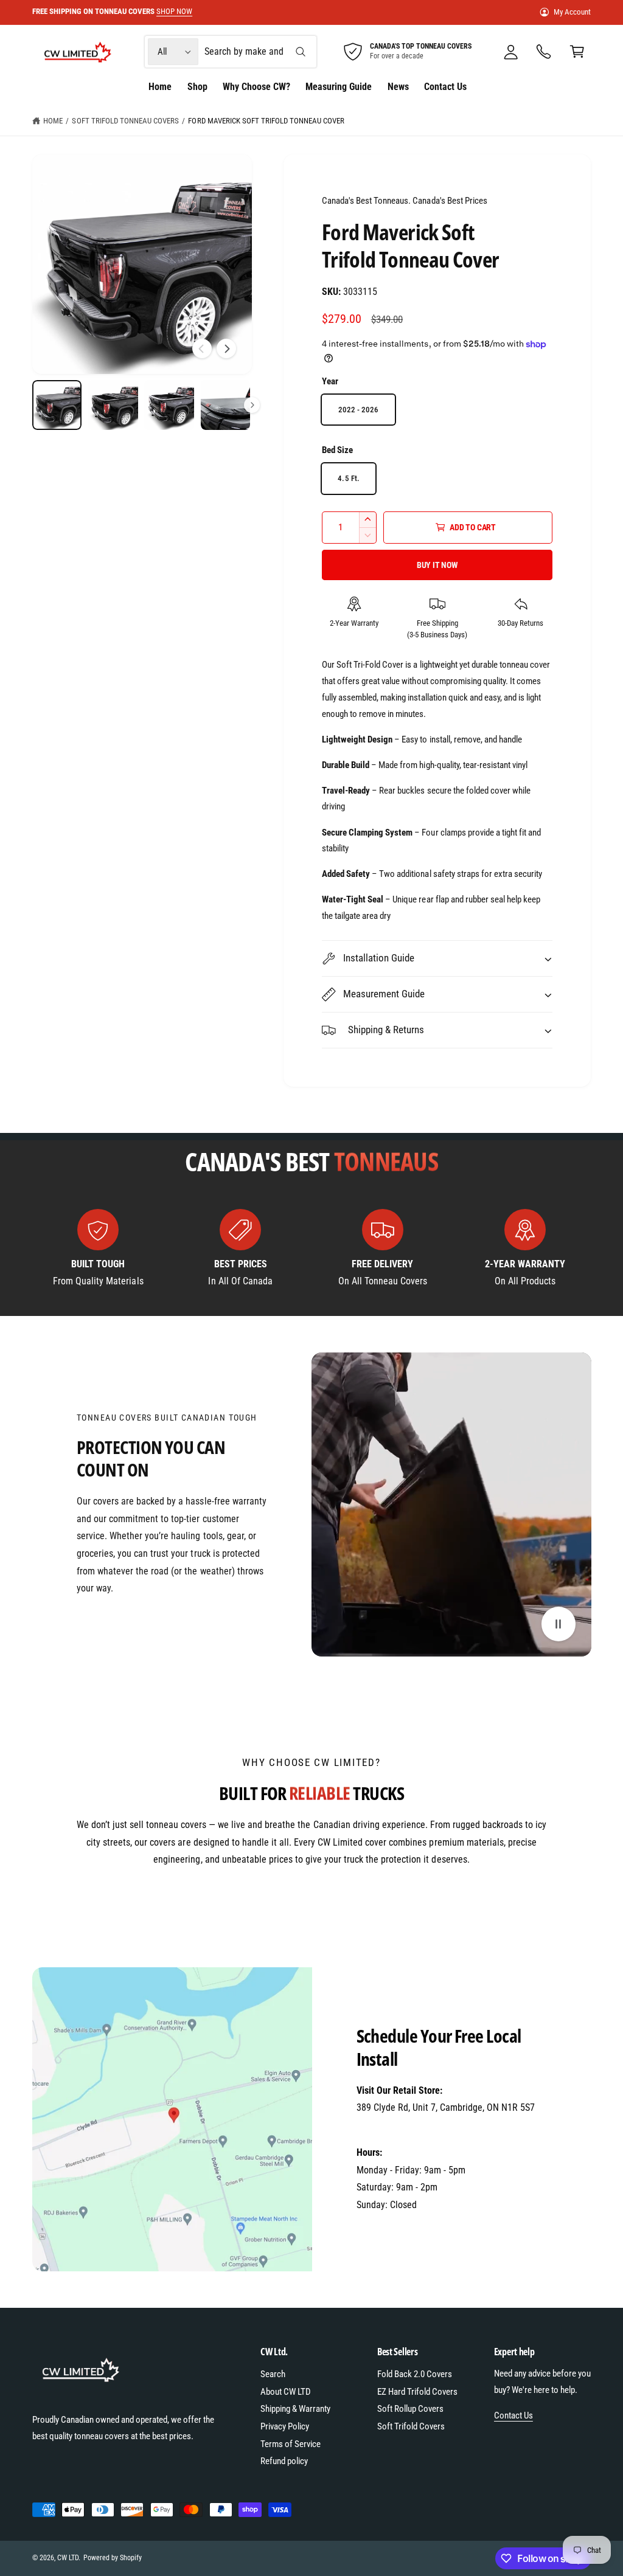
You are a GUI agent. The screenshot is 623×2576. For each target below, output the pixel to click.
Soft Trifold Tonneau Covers (125, 121)
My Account (572, 12)
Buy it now (437, 565)
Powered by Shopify (113, 2558)
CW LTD (68, 2558)
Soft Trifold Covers (411, 2426)
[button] (577, 52)
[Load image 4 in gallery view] (226, 405)
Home (53, 121)
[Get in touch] (544, 52)
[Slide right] (226, 348)
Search (273, 2374)
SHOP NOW (162, 11)
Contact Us (513, 2415)
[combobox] (259, 52)
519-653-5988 (383, 2125)
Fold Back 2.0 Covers (415, 2374)
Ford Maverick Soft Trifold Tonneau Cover (266, 121)
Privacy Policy (285, 2426)
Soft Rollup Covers (410, 2409)
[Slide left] (202, 348)
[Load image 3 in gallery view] (169, 405)
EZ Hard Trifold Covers (417, 2392)
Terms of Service (291, 2444)
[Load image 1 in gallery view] (57, 405)
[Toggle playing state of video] (559, 1624)
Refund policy (284, 2461)
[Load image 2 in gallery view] (113, 405)
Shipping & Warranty (295, 2409)
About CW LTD (286, 2392)
